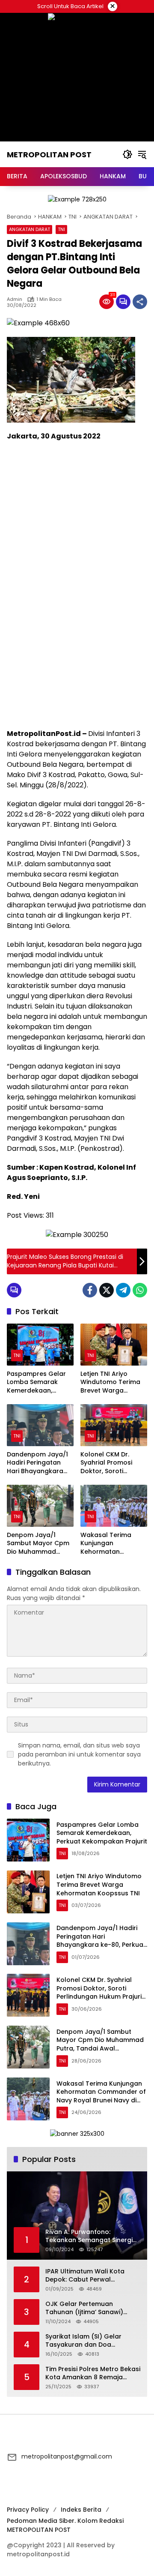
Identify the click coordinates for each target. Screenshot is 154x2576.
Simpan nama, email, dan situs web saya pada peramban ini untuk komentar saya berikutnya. (79, 1754)
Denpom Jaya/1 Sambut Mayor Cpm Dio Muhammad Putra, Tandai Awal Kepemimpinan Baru (38, 1544)
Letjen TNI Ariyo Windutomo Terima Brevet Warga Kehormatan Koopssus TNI (110, 1383)
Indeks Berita (81, 2510)
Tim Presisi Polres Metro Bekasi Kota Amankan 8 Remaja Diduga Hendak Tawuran (93, 2373)
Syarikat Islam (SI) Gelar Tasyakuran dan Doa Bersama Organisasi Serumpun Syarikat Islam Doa (91, 2341)
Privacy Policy (28, 2510)
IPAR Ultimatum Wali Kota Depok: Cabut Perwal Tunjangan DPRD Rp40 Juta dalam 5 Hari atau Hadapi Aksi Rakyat (88, 2276)
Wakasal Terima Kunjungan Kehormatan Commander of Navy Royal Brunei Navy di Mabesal (113, 1544)
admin (15, 299)
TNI (61, 229)
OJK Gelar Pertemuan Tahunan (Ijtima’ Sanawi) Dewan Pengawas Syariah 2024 (86, 2308)
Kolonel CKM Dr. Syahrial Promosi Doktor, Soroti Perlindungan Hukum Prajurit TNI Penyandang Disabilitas (113, 1463)
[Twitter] (107, 1290)
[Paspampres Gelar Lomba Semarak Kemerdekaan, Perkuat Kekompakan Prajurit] (40, 1345)
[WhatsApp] (140, 1290)
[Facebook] (90, 1290)
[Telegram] (123, 1290)
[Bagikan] (140, 302)
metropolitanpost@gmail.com (67, 2456)
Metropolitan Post (49, 155)
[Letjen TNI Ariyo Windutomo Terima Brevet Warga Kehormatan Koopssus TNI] (114, 1345)
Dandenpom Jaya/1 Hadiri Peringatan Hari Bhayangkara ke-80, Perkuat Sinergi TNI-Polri (37, 1463)
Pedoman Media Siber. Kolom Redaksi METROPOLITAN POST (65, 2525)
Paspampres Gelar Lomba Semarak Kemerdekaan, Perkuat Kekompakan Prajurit (39, 1383)
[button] (127, 154)
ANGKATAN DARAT (30, 229)
